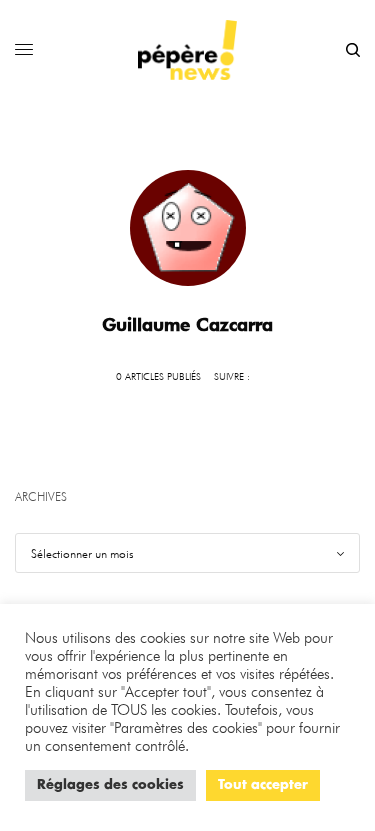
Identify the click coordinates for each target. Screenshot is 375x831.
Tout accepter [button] (263, 785)
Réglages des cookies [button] (110, 785)
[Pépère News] (188, 50)
